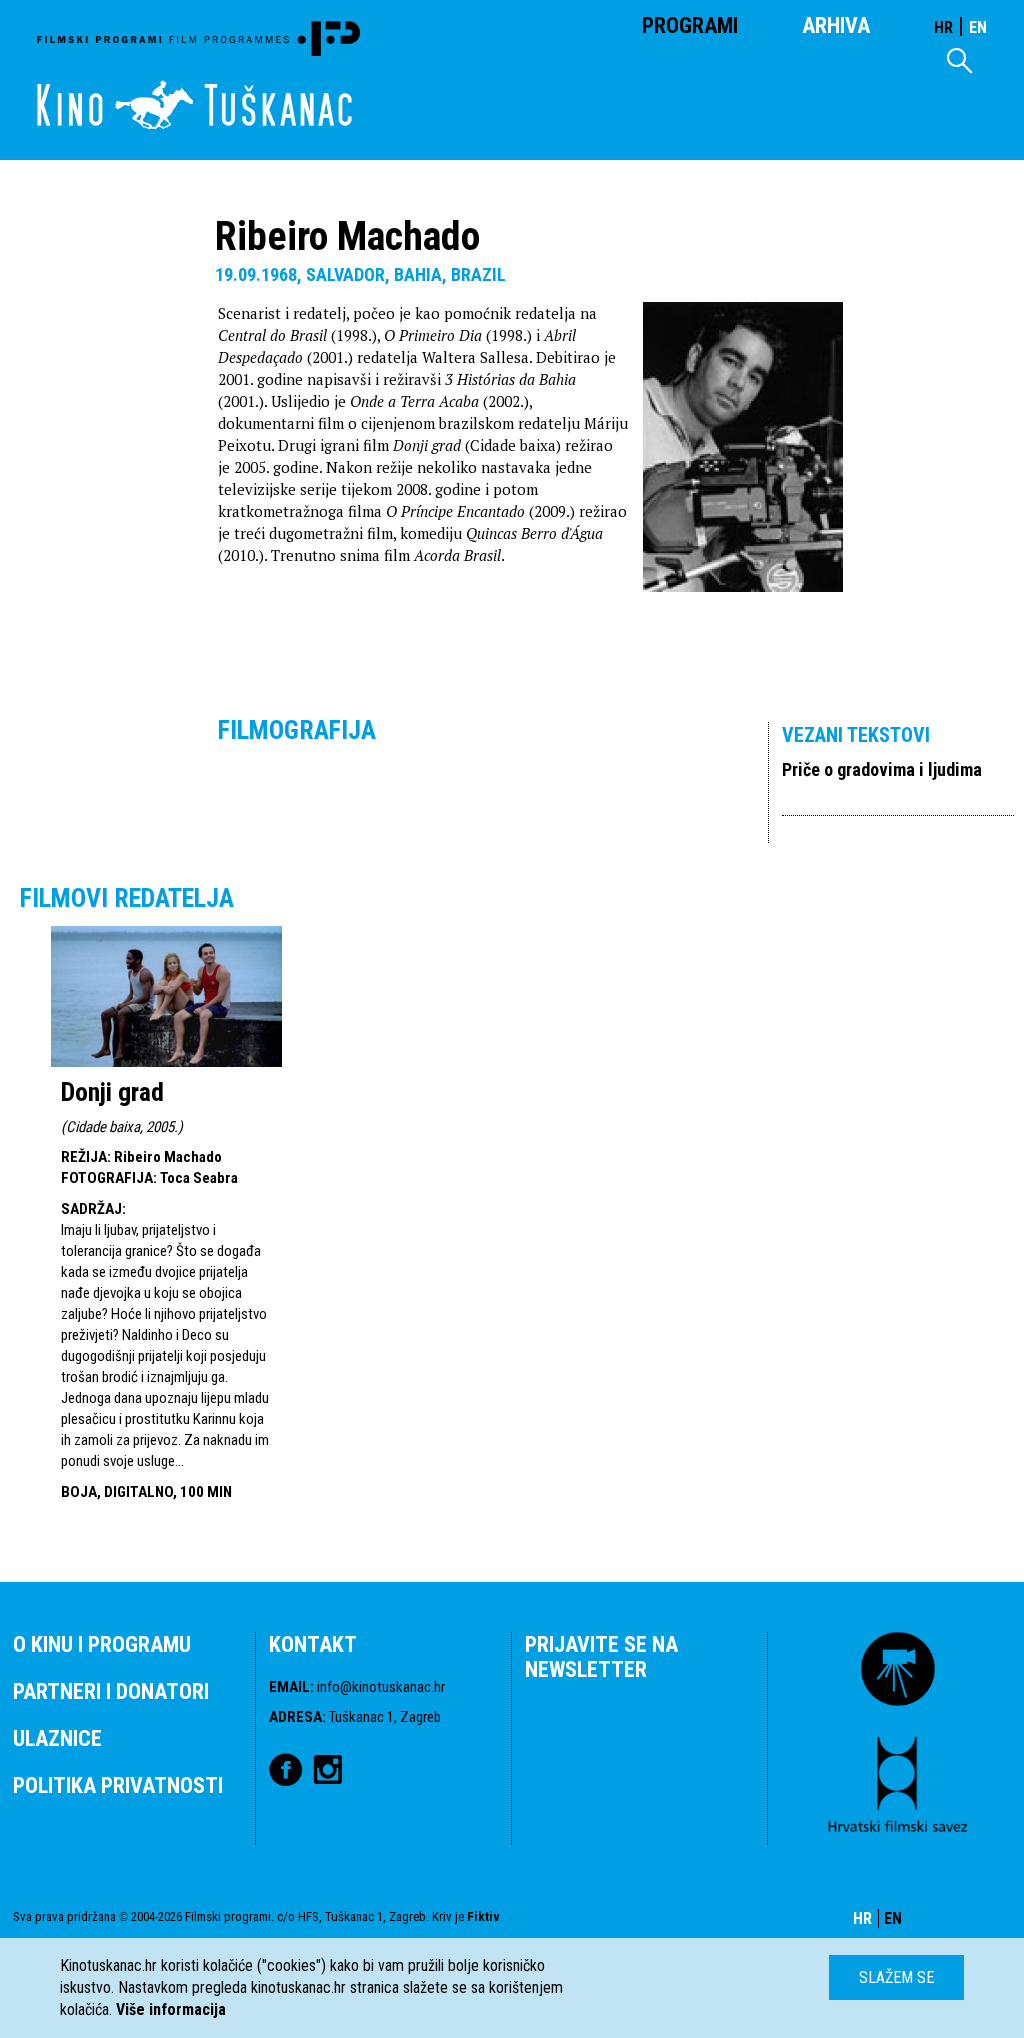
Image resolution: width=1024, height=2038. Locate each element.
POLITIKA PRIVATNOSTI (118, 1785)
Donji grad (112, 1092)
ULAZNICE (57, 1738)
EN (978, 27)
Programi (690, 25)
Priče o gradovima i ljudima (882, 769)
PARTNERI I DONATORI (111, 1691)
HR (943, 27)
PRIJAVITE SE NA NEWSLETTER (601, 1657)
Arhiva (836, 25)
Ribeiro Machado (168, 1157)
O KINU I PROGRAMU (102, 1644)
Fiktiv (483, 1916)
